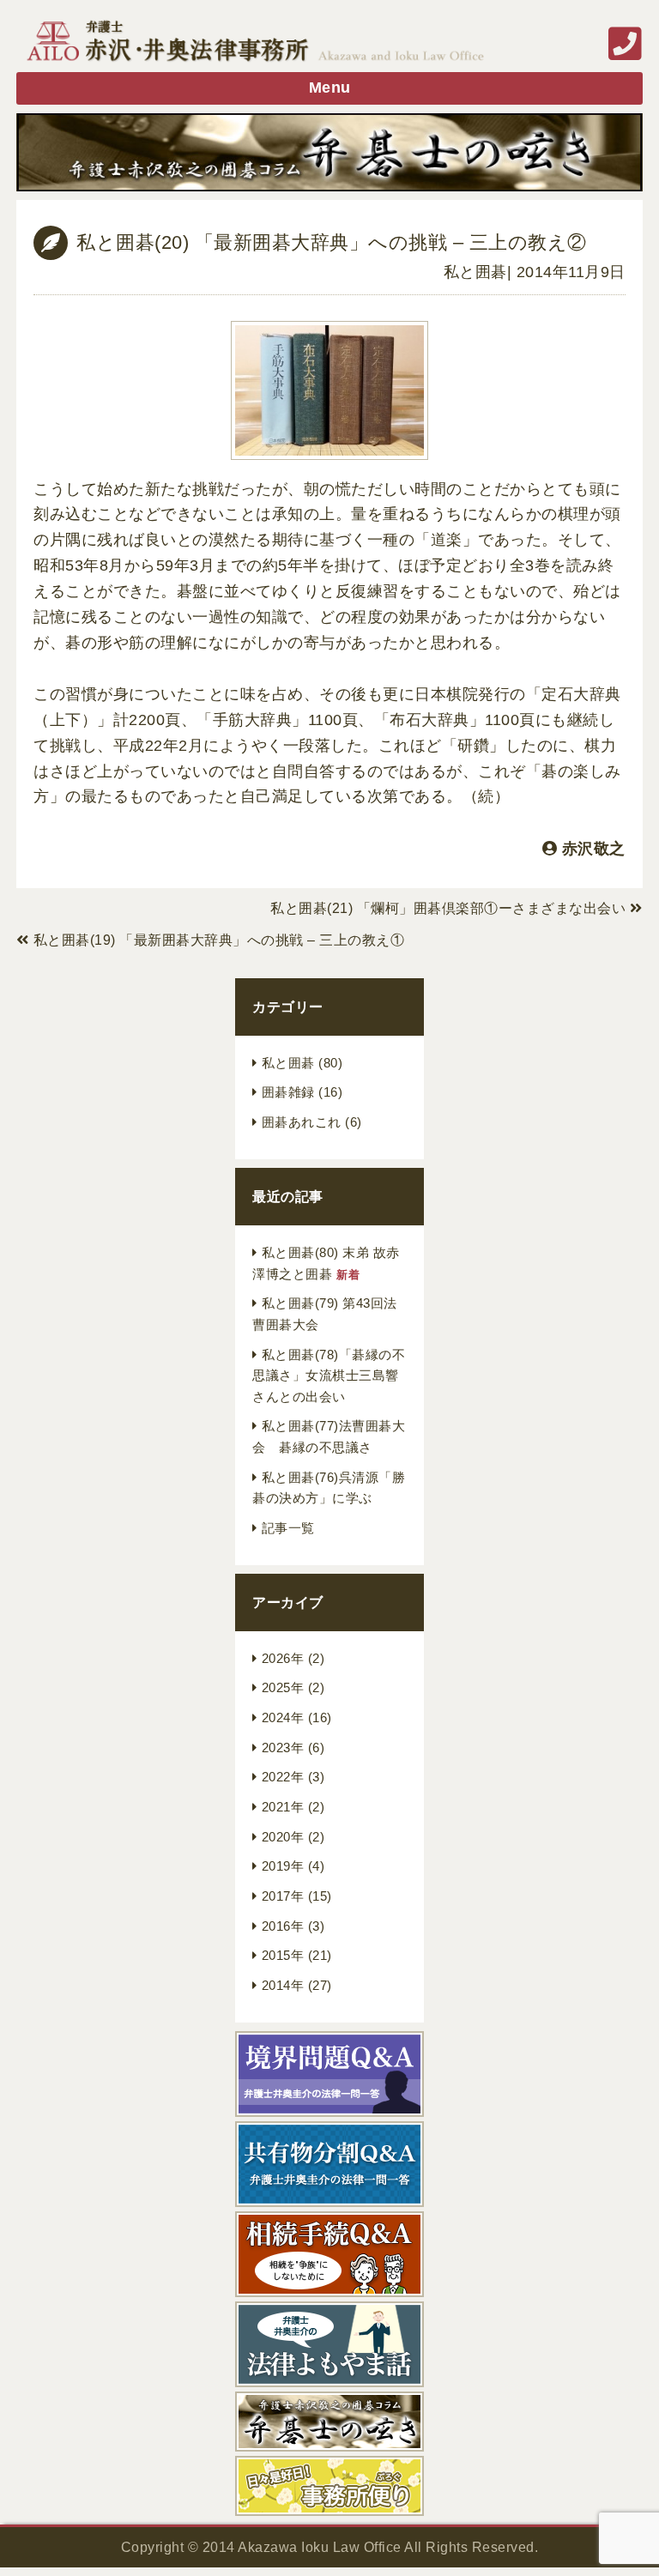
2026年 (283, 1659)
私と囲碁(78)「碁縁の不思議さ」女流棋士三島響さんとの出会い (329, 1376)
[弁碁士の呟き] (329, 152)
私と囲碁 (475, 272)
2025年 (283, 1688)
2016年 (283, 1926)
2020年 (283, 1837)
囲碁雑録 (288, 1092)
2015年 (283, 1956)
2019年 (283, 1866)
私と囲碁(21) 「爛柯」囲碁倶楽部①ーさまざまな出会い (448, 908)
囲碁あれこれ (302, 1122)
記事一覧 (288, 1528)
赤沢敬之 (594, 849)
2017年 (283, 1896)
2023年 (283, 1748)
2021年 (283, 1807)
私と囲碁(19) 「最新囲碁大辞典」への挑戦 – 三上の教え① (219, 940)
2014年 (283, 1986)
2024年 (283, 1718)
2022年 (283, 1777)
